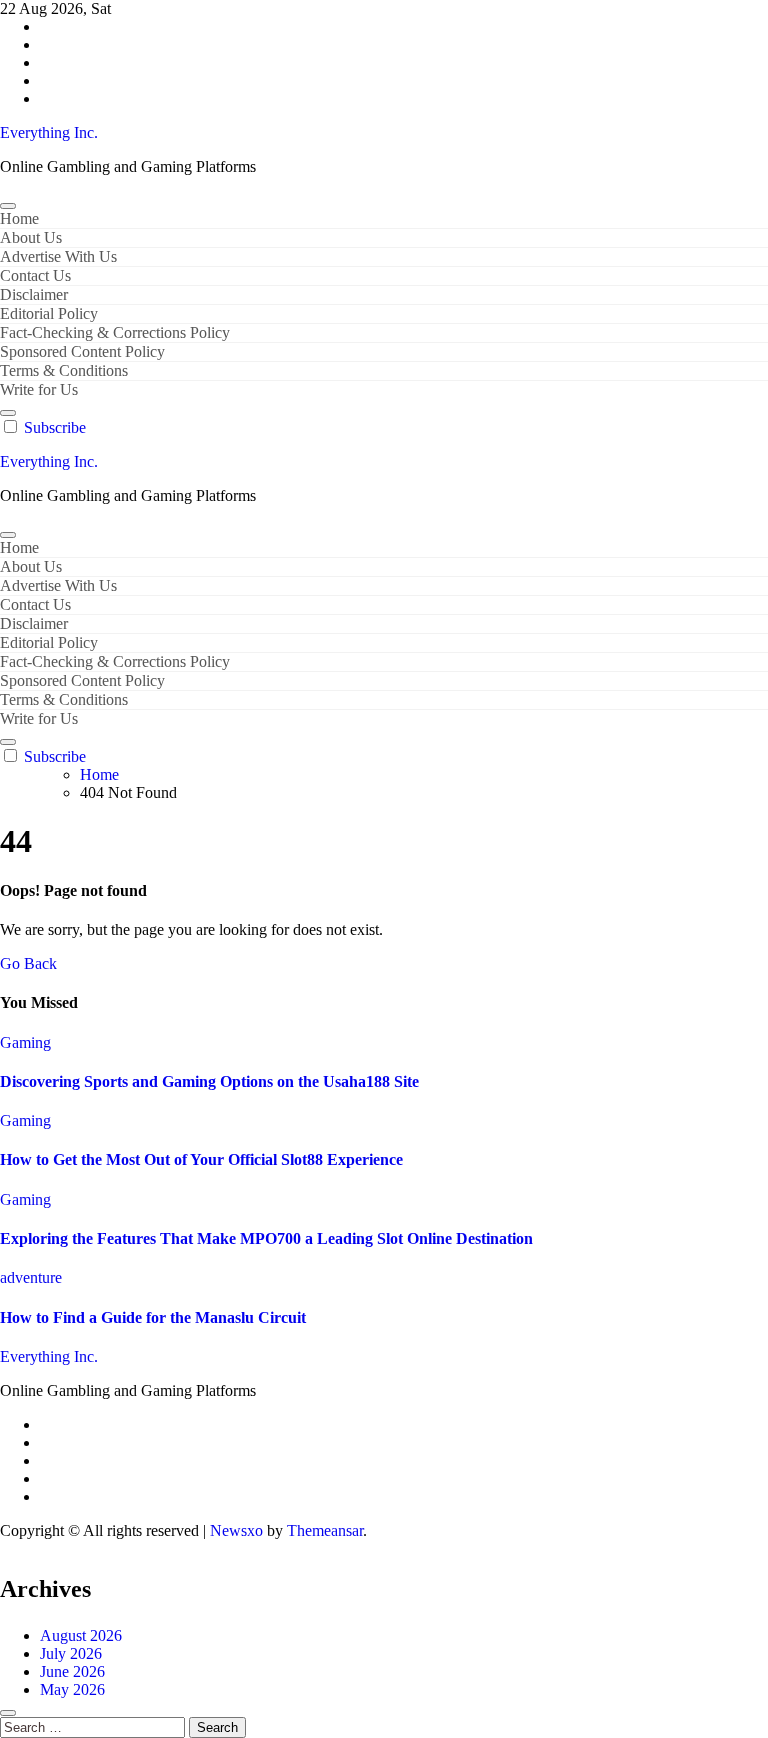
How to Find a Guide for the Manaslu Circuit (153, 1317)
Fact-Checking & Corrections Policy (115, 332)
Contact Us (35, 275)
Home (19, 218)
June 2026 (72, 1671)
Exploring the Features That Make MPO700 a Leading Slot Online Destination (266, 1238)
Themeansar (325, 1530)
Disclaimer (34, 294)
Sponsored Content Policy (82, 351)
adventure (31, 1277)
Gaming (25, 1042)
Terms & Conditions (64, 370)
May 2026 (72, 1689)
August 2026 (81, 1635)
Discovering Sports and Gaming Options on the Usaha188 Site (209, 1081)
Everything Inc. (49, 132)
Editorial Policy (49, 313)
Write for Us (39, 389)
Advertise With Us (58, 256)
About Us (31, 237)
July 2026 (71, 1653)
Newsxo (236, 1530)
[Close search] (8, 1713)
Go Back (28, 963)
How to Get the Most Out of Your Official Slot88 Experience (201, 1159)
